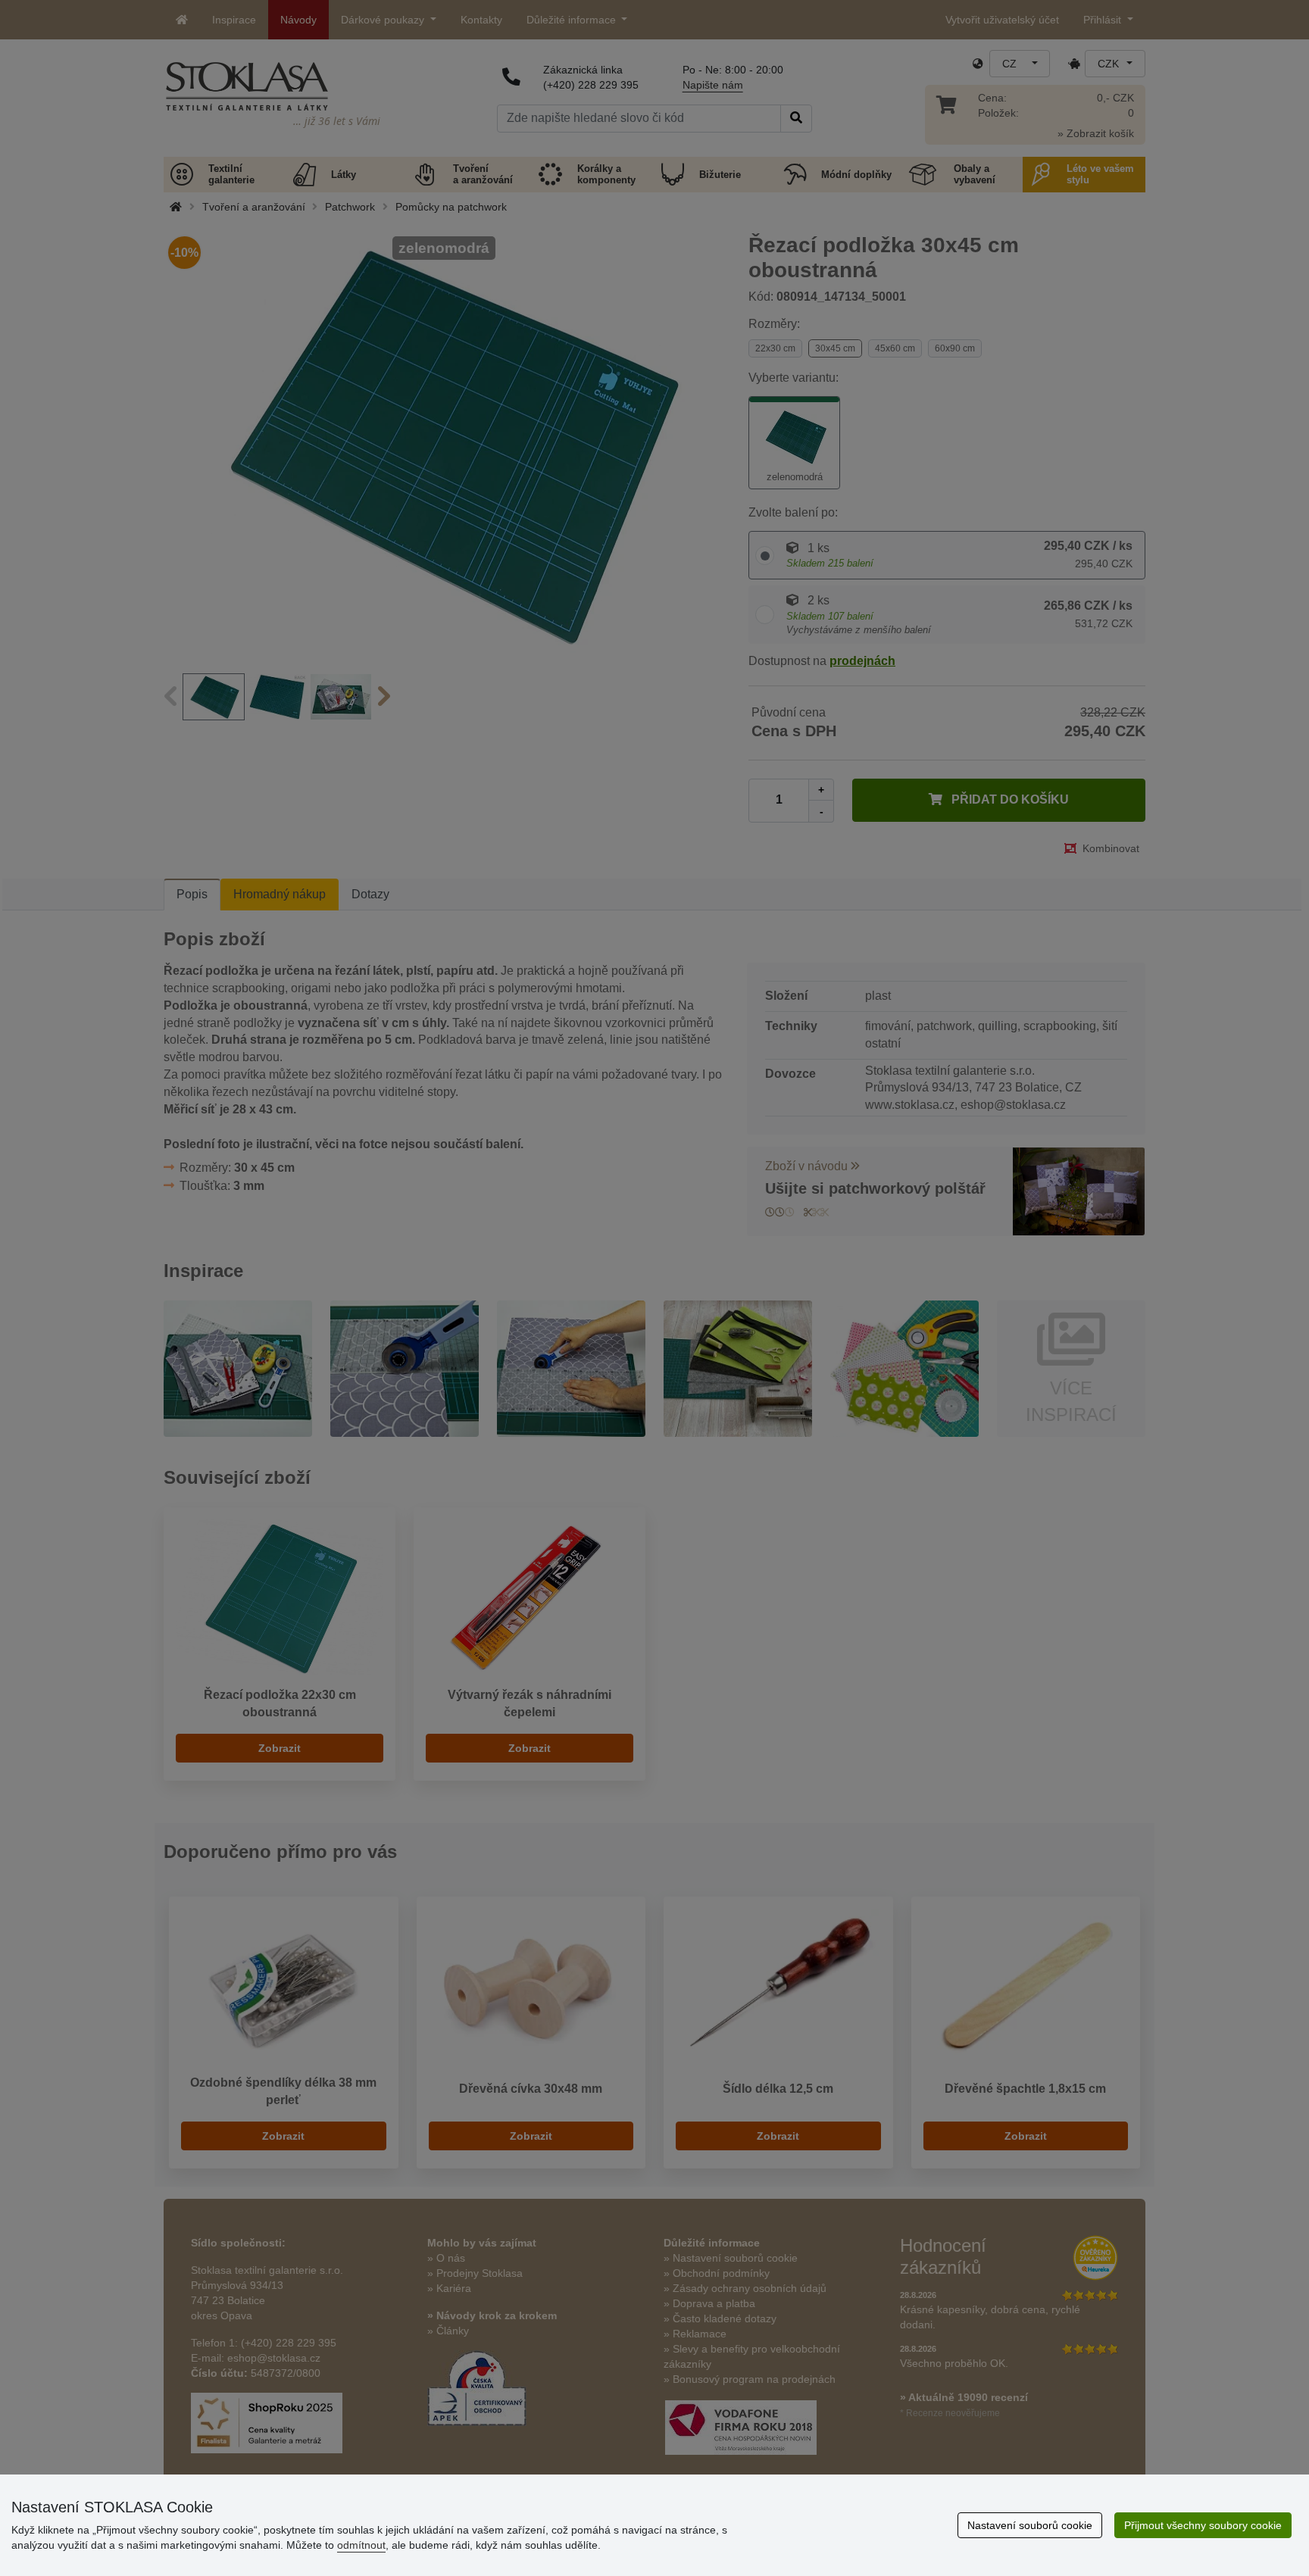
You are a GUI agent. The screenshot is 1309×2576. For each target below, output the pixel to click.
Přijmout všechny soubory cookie (1203, 2525)
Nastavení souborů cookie (1030, 2525)
